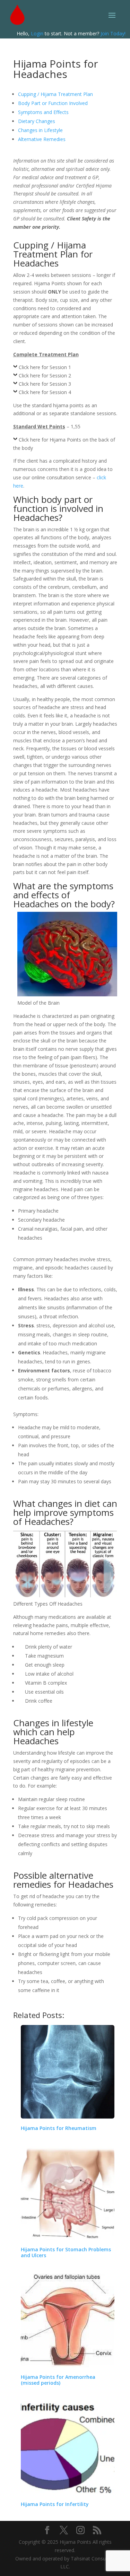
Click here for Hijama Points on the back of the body (64, 444)
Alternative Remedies (42, 139)
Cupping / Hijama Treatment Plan (55, 94)
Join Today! (113, 33)
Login (37, 33)
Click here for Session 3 (45, 384)
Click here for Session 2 (45, 376)
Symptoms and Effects (43, 112)
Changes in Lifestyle (40, 130)
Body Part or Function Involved (53, 103)
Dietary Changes (37, 121)
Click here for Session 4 (45, 392)
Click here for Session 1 (45, 367)
